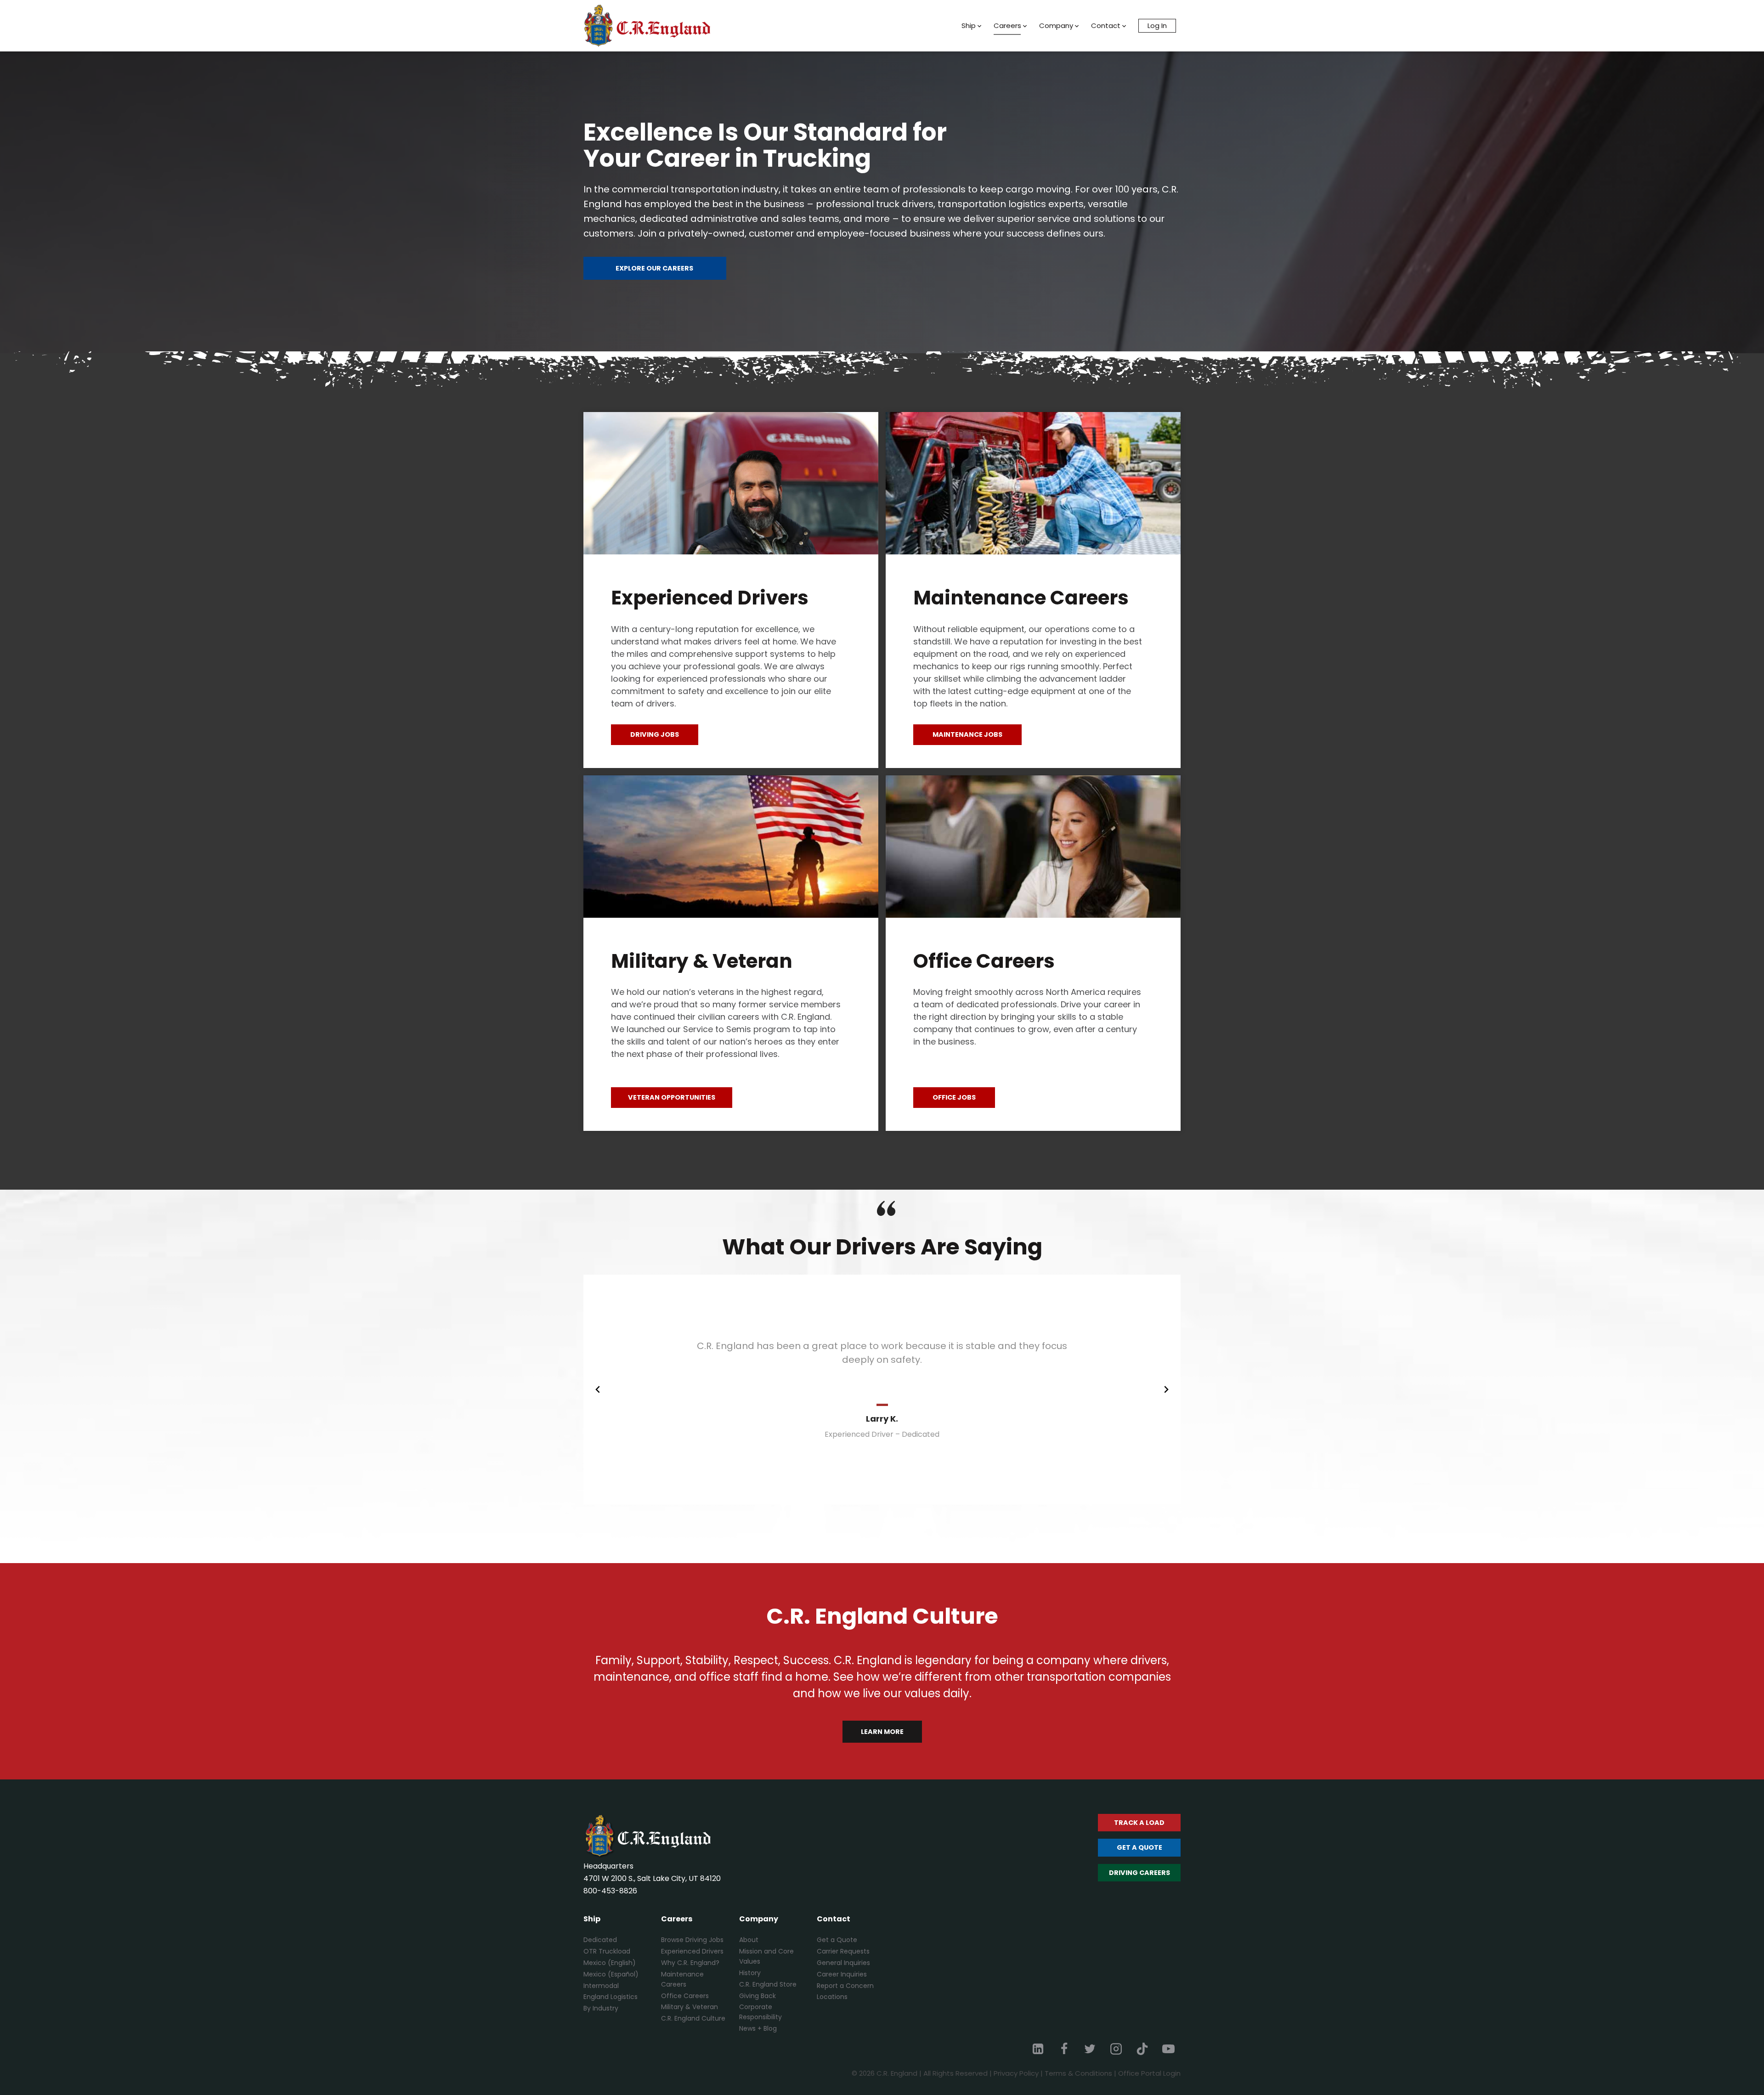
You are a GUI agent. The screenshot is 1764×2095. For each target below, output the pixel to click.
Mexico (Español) (611, 1974)
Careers (1007, 25)
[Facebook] (1064, 2049)
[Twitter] (1090, 2049)
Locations (832, 1997)
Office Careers (685, 1996)
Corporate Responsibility (760, 2012)
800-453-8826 (610, 1891)
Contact (1106, 25)
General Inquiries (843, 1963)
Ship (969, 25)
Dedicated (600, 1940)
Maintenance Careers (682, 1979)
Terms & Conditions (1078, 2073)
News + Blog (758, 2028)
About (749, 1940)
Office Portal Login (1149, 2073)
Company (1056, 25)
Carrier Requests (843, 1951)
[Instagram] (1116, 2049)
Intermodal (601, 1986)
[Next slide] (1166, 1389)
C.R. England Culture (693, 2018)
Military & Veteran (690, 2007)
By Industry (601, 2008)
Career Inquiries (842, 1974)
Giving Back (758, 1996)
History (750, 1973)
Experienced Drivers (692, 1951)
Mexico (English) (610, 1963)
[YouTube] (1168, 2049)
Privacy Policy (1016, 2073)
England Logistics (611, 1997)
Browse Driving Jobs (692, 1940)
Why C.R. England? (690, 1963)
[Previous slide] (598, 1389)
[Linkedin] (1038, 2049)
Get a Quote (837, 1940)
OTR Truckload (607, 1951)
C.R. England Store (768, 1984)
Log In (1157, 25)
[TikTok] (1142, 2049)
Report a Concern (845, 1986)
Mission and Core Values (766, 1956)
